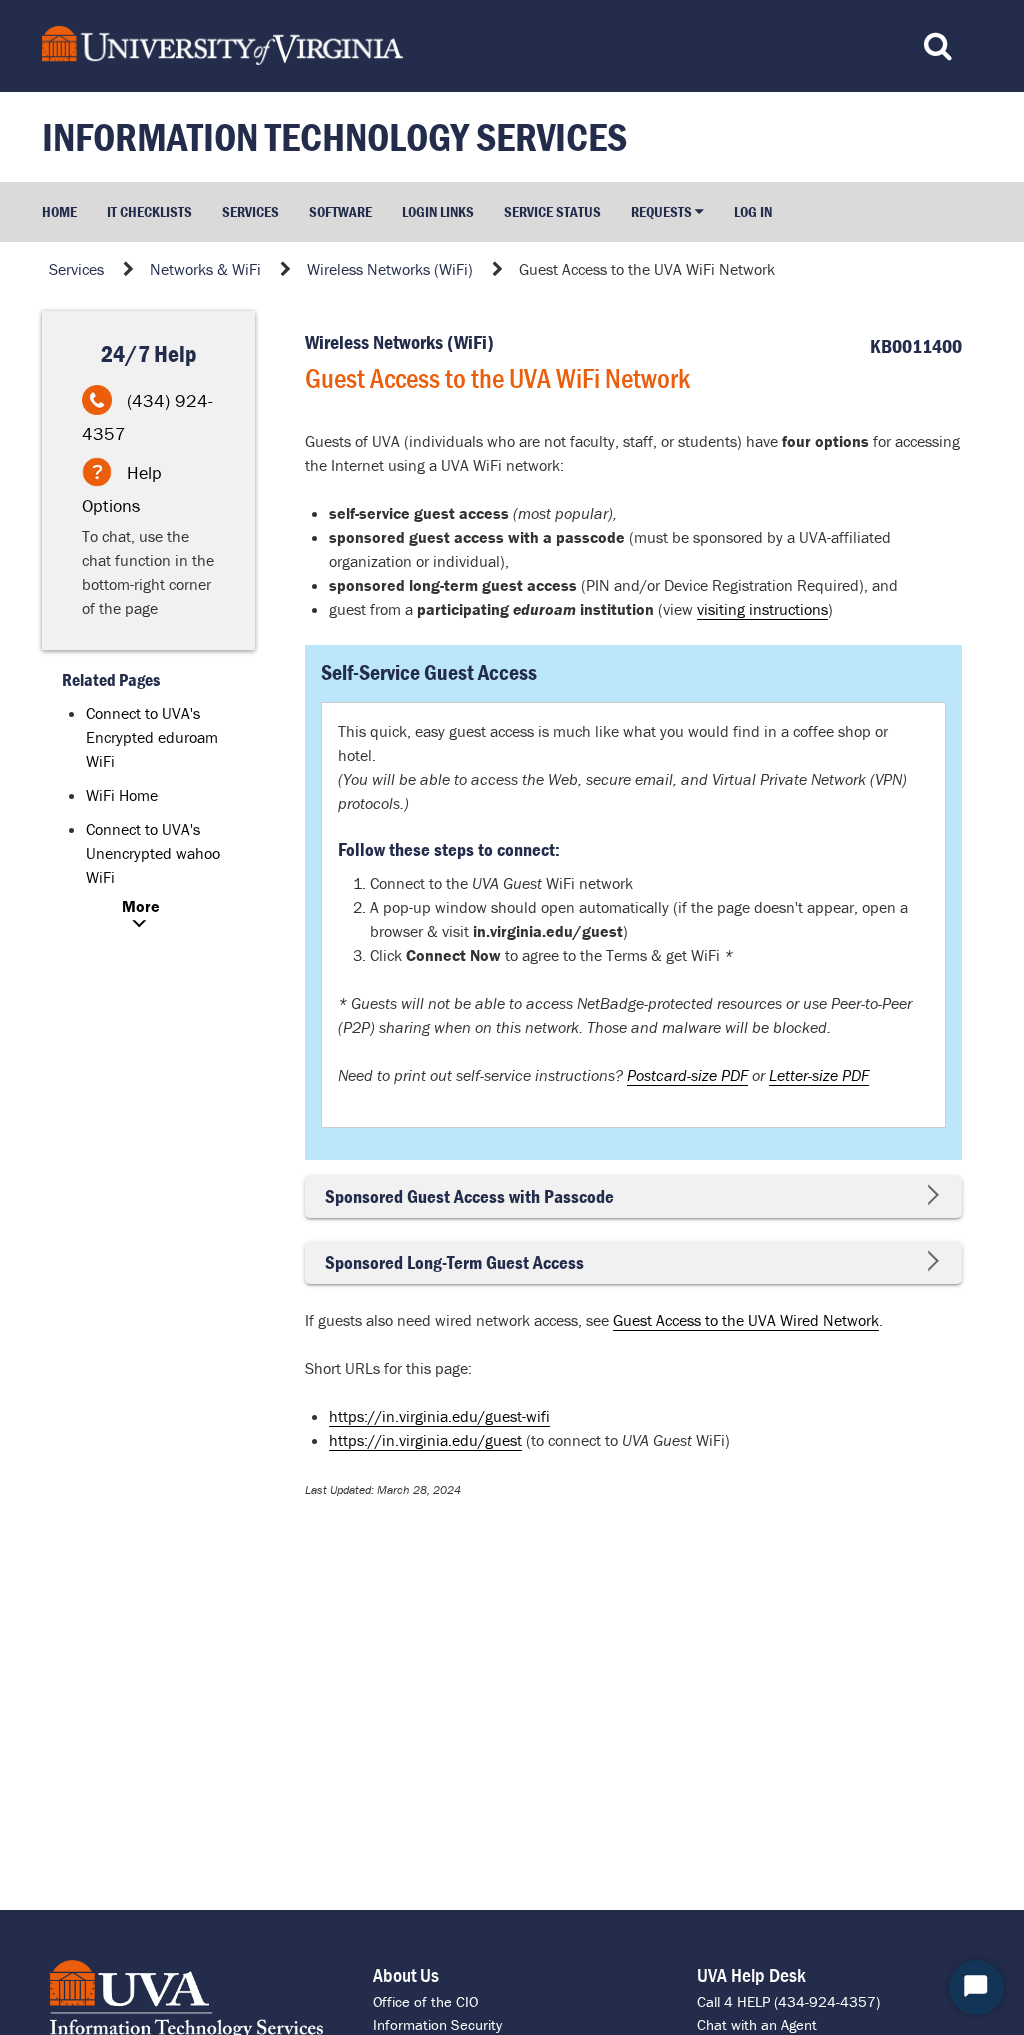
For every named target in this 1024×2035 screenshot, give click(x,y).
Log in (753, 211)
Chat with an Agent (757, 2024)
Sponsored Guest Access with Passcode (469, 1196)
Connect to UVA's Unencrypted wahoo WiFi (153, 853)
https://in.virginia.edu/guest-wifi (439, 1416)
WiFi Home (122, 795)
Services (76, 269)
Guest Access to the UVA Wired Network (746, 1320)
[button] (667, 212)
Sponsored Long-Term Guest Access (454, 1262)
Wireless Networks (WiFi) (390, 269)
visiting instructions (762, 609)
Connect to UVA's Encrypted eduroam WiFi (152, 737)
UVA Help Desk (751, 1974)
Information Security (437, 2024)
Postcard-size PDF (687, 1075)
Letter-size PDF (819, 1075)
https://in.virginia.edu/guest (425, 1440)
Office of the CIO (425, 2001)
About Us (406, 1974)
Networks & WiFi (205, 269)
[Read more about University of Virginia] (391, 45)
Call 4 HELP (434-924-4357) (788, 2001)
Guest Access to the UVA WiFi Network (647, 269)
